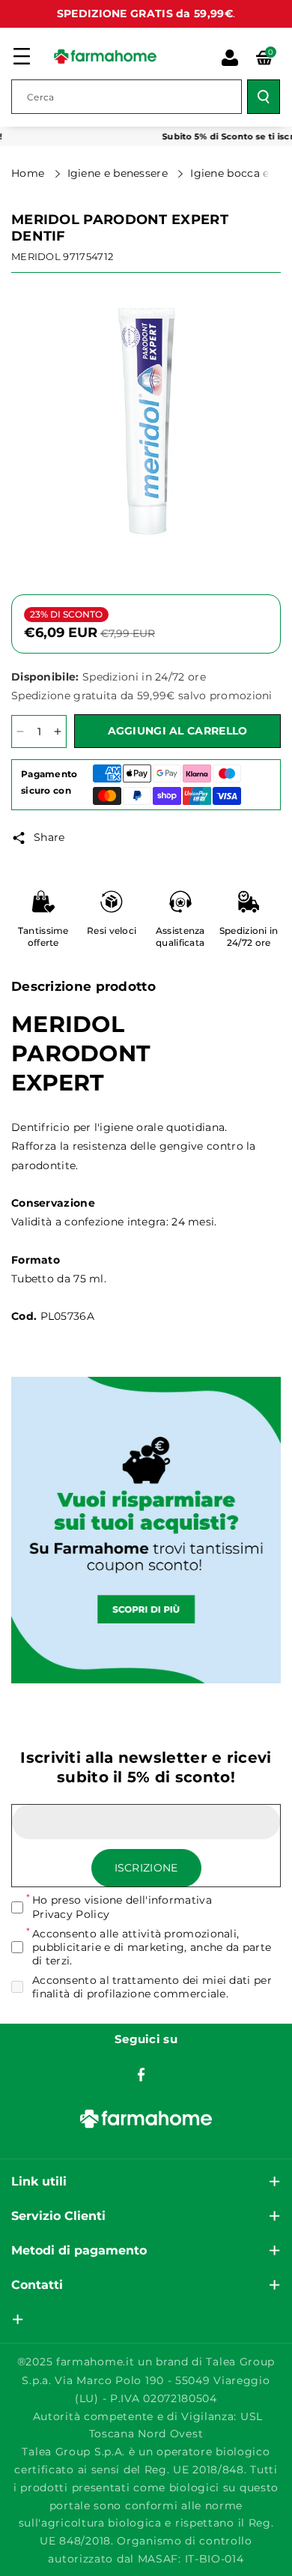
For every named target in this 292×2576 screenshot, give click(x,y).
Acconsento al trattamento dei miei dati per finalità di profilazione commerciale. (152, 1987)
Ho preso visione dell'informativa (122, 1907)
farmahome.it (95, 2362)
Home (30, 173)
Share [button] (49, 837)
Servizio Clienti (58, 2216)
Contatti (37, 2285)
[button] (22, 56)
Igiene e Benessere (119, 173)
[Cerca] (264, 97)
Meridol (36, 256)
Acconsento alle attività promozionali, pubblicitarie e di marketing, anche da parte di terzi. (152, 1947)
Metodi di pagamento (79, 2250)
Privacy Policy (71, 1914)
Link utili (39, 2181)
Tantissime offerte (43, 936)
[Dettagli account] (230, 58)
